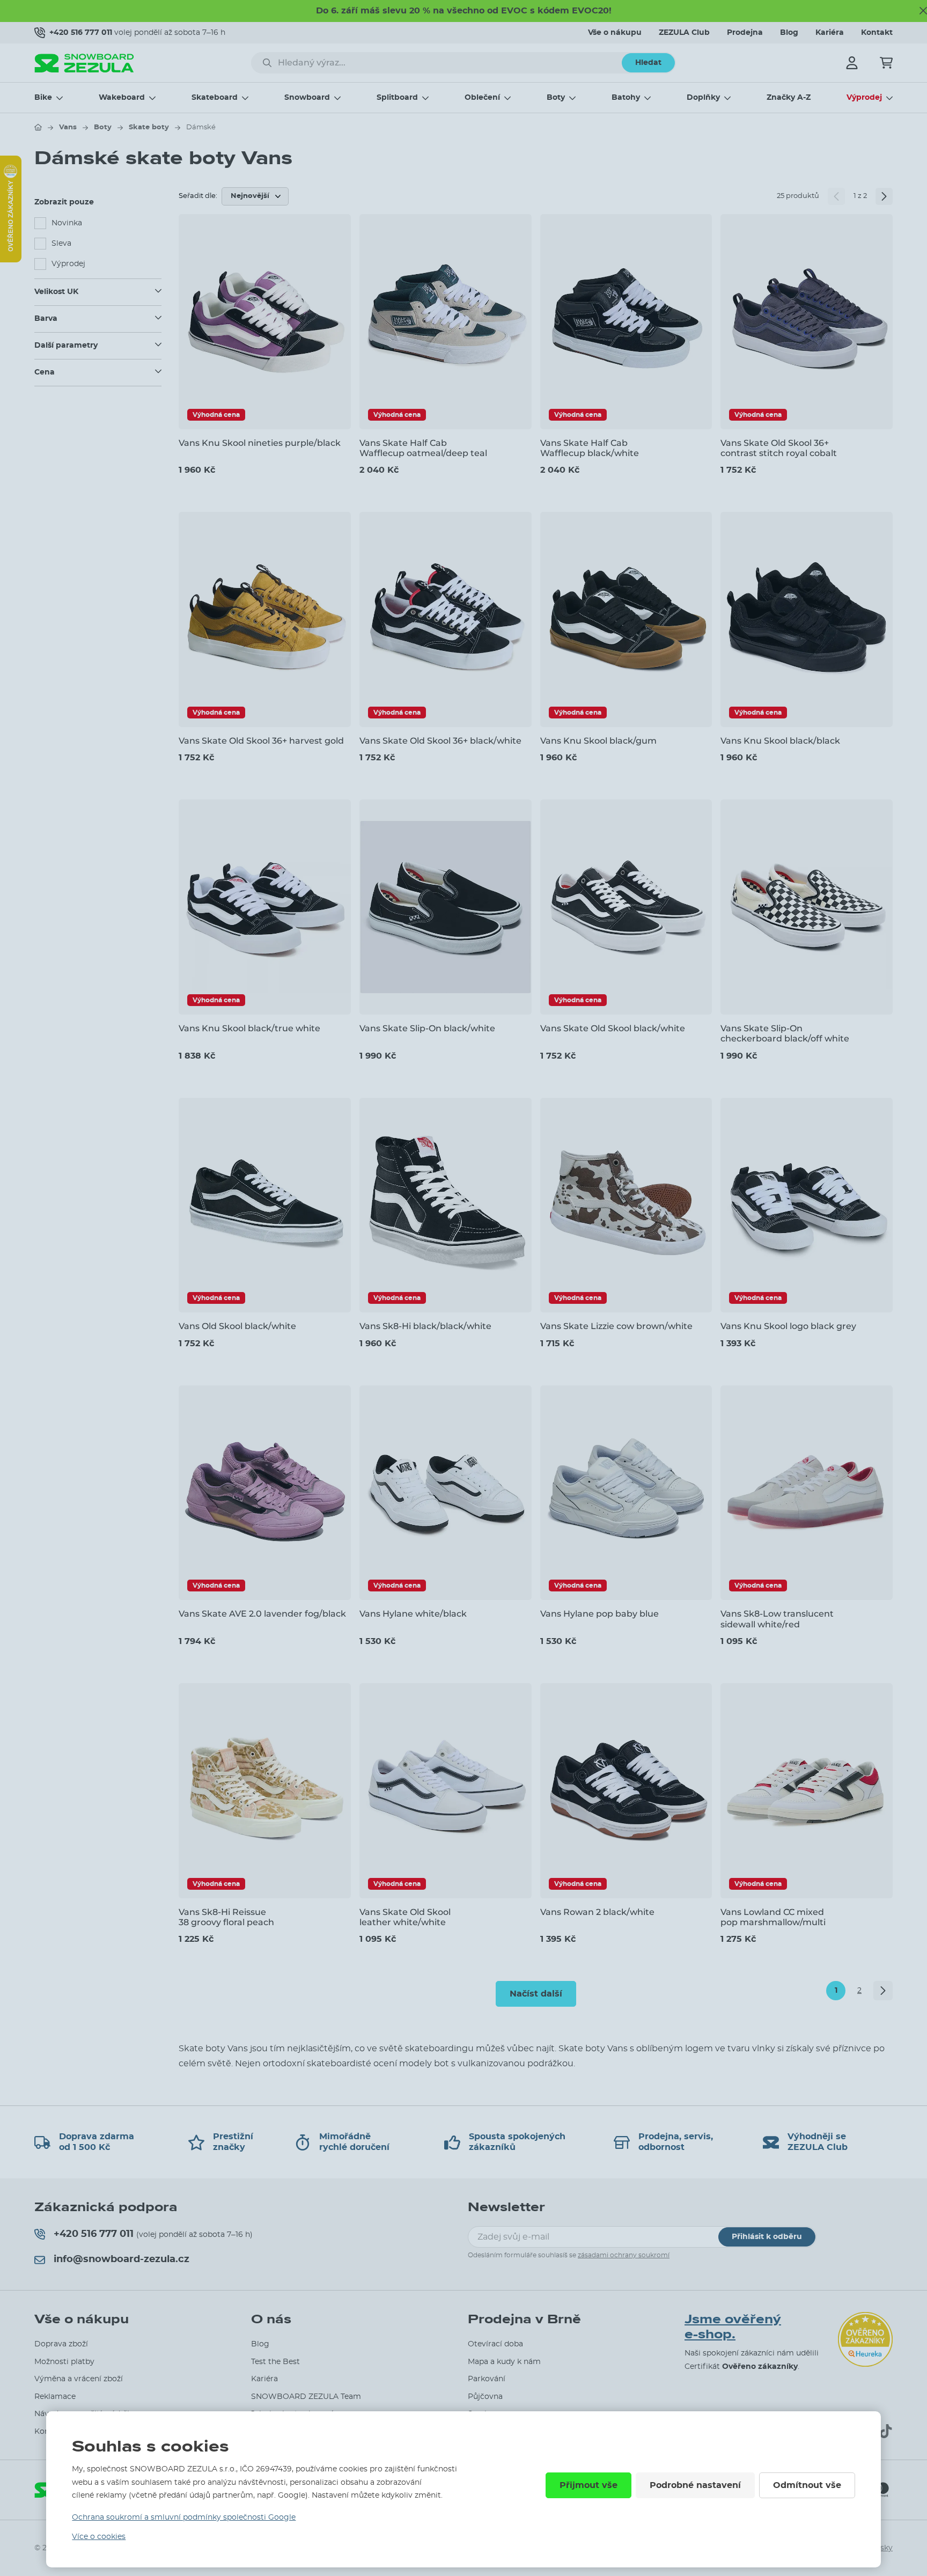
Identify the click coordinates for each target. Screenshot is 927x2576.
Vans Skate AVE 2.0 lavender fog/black (262, 1614)
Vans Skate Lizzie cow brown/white (616, 1326)
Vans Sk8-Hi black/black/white (425, 1326)
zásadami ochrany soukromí (624, 2255)
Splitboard (397, 98)
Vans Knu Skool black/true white (249, 1028)
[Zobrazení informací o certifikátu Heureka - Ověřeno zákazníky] (11, 260)
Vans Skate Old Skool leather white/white (405, 1917)
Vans (68, 127)
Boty (556, 98)
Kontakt (877, 33)
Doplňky (703, 98)
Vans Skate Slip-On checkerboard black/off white (785, 1033)
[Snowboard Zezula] (84, 63)
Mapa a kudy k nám (504, 2362)
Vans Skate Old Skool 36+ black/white (440, 741)
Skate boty (149, 127)
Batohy (626, 98)
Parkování (487, 2379)
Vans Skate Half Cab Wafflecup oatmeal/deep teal (423, 448)
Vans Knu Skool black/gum (598, 741)
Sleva (61, 244)
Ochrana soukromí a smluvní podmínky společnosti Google (184, 2518)
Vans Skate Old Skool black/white (613, 1028)
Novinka (67, 223)
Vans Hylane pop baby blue (599, 1614)
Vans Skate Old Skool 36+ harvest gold (261, 741)
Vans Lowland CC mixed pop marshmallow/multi (773, 1917)
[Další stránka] (884, 196)
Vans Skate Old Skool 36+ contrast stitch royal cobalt (779, 448)
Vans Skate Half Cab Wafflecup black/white (590, 448)
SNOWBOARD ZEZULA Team (306, 2397)
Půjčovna (485, 2397)
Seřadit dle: (198, 196)
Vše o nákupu (615, 33)
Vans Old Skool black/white (237, 1326)
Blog (789, 33)
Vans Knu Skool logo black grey (788, 1326)
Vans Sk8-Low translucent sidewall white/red (777, 1619)
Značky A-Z (789, 98)
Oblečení (482, 98)
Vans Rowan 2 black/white (597, 1912)
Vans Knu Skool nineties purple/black (260, 443)
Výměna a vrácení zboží (79, 2379)
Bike (43, 98)
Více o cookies (99, 2537)
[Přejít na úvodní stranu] (38, 127)
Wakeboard (122, 98)
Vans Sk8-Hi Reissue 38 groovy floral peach (226, 1917)
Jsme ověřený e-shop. (733, 2327)
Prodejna (745, 33)
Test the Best (275, 2362)
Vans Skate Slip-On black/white (427, 1028)
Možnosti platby (64, 2362)
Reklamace (55, 2397)
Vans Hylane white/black (413, 1614)
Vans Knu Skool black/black (780, 741)
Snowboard (307, 98)
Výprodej (864, 98)
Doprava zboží (61, 2344)
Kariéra (830, 33)
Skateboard (215, 98)
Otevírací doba (495, 2344)
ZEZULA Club (684, 33)
